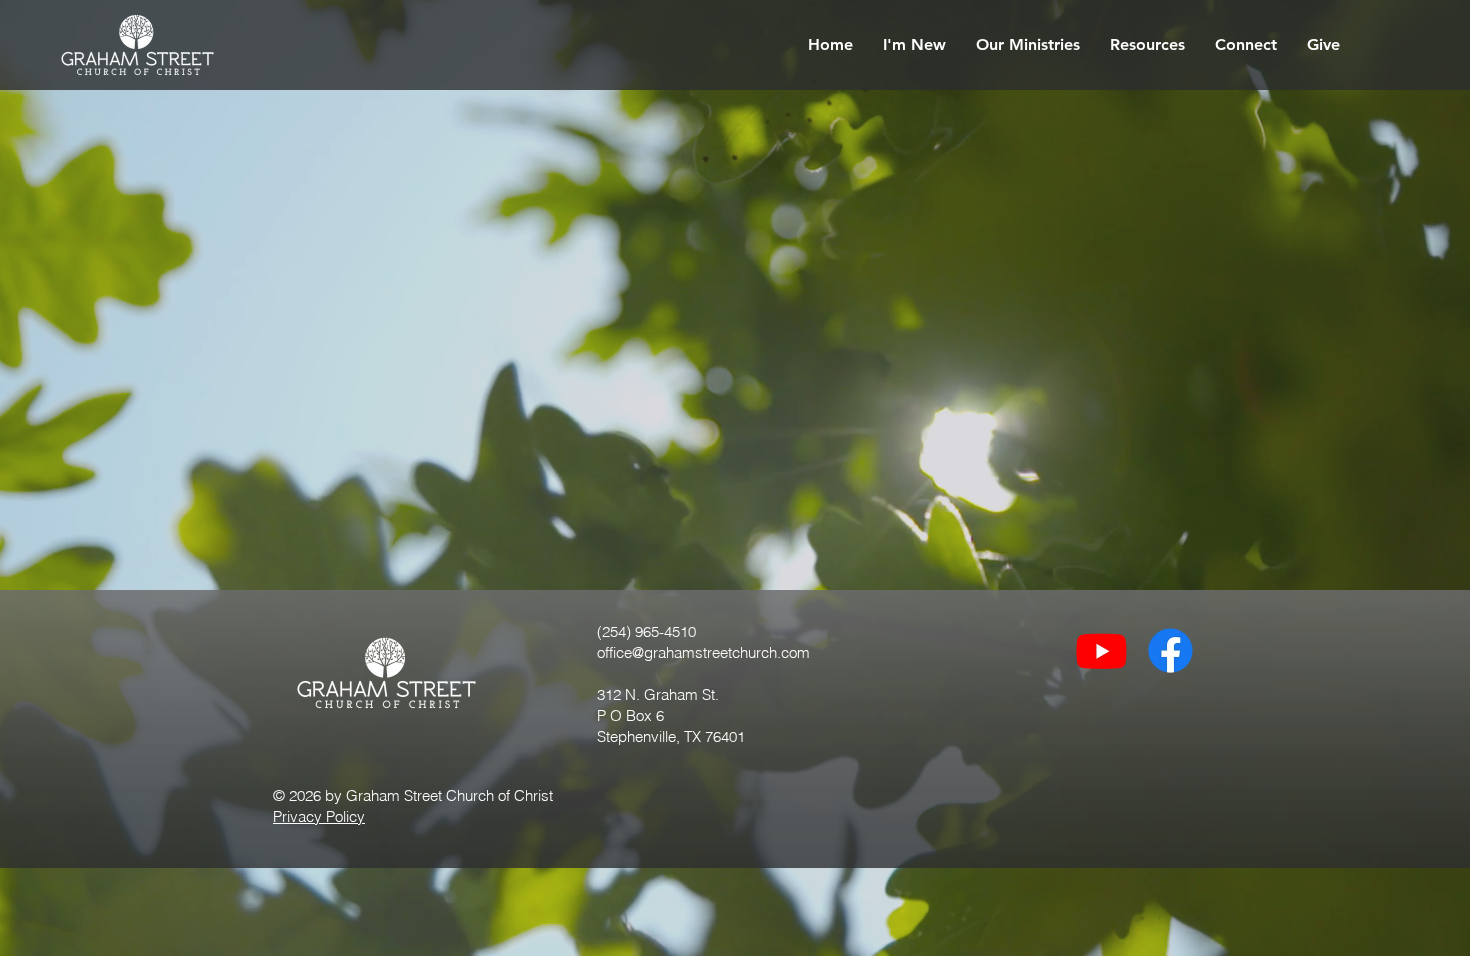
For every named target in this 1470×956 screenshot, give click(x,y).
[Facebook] (1170, 650)
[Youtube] (1101, 650)
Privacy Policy (319, 816)
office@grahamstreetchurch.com (703, 652)
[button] (914, 45)
